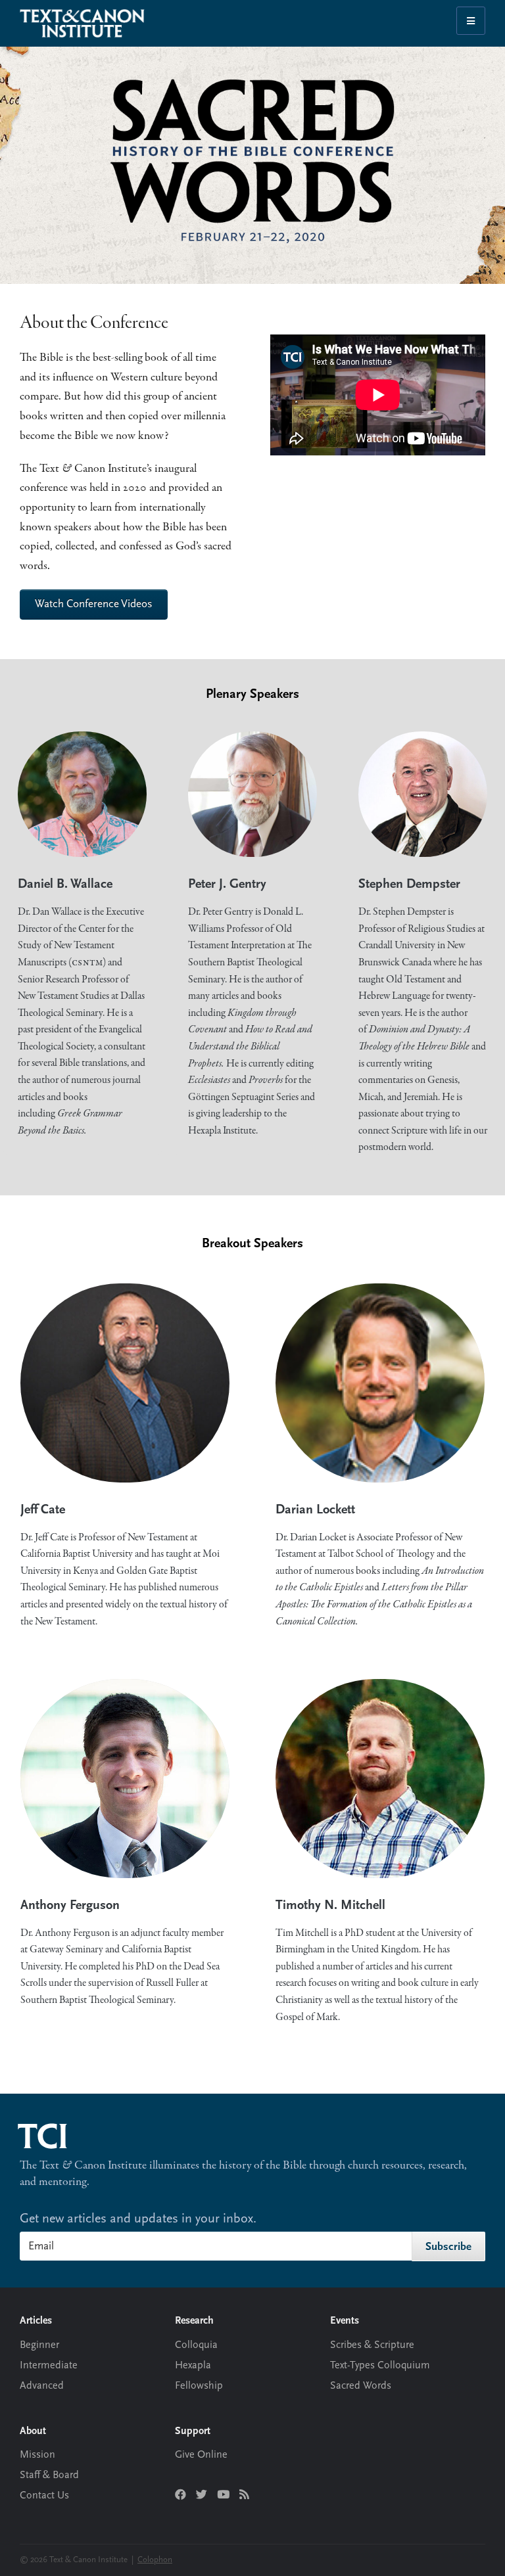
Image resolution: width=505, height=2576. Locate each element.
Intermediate (49, 2366)
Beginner (39, 2345)
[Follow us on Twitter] (202, 2495)
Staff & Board (49, 2475)
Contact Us (44, 2496)
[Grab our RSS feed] (244, 2495)
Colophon (155, 2560)
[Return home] (52, 2129)
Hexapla (193, 2366)
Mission (37, 2455)
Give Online (201, 2455)
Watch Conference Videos (94, 604)
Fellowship (199, 2386)
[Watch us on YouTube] (223, 2495)
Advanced (42, 2386)
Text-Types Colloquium (380, 2366)
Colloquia (196, 2345)
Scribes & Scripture (372, 2345)
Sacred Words (361, 2386)
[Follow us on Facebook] (180, 2495)
